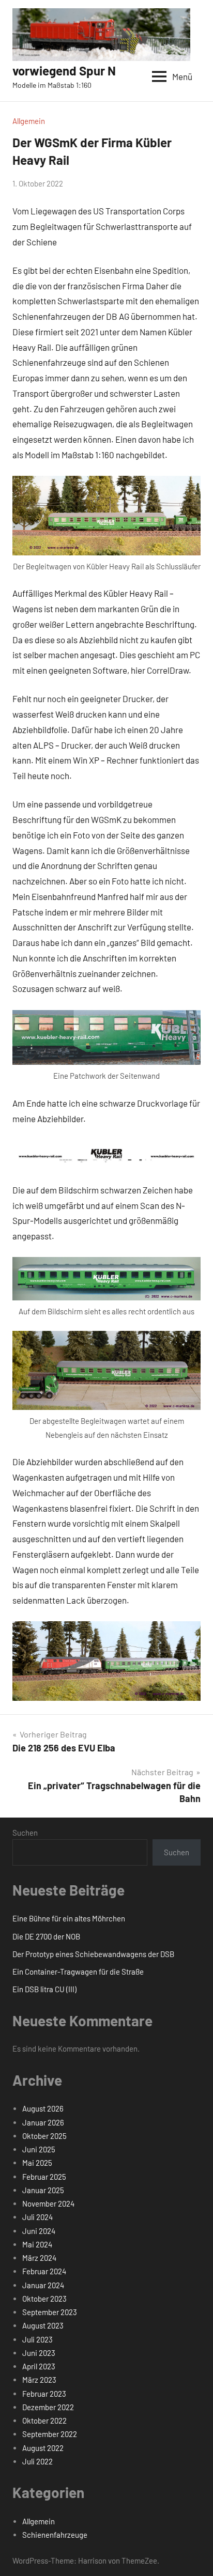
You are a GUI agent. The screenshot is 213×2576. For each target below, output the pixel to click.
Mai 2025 (37, 2163)
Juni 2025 (39, 2149)
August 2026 (43, 2108)
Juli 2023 (37, 2339)
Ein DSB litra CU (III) (44, 1989)
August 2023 (43, 2325)
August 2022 (43, 2448)
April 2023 (39, 2366)
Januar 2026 (43, 2122)
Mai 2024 (37, 2244)
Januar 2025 (43, 2190)
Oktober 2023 (44, 2299)
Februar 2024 (44, 2271)
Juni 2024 (39, 2231)
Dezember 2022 (48, 2407)
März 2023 (39, 2380)
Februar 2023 (44, 2394)
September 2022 (50, 2434)
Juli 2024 (37, 2217)
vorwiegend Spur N (64, 71)
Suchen (25, 1833)
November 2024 (48, 2203)
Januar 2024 (43, 2285)
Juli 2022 (37, 2461)
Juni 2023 (39, 2353)
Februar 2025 (44, 2177)
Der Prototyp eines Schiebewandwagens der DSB (93, 1954)
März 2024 (39, 2258)
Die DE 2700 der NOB (46, 1936)
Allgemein (29, 121)
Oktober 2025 (44, 2136)
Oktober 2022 (44, 2420)
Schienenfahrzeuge (55, 2535)
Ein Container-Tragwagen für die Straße (78, 1972)
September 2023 (50, 2312)
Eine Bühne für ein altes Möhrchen (69, 1918)
